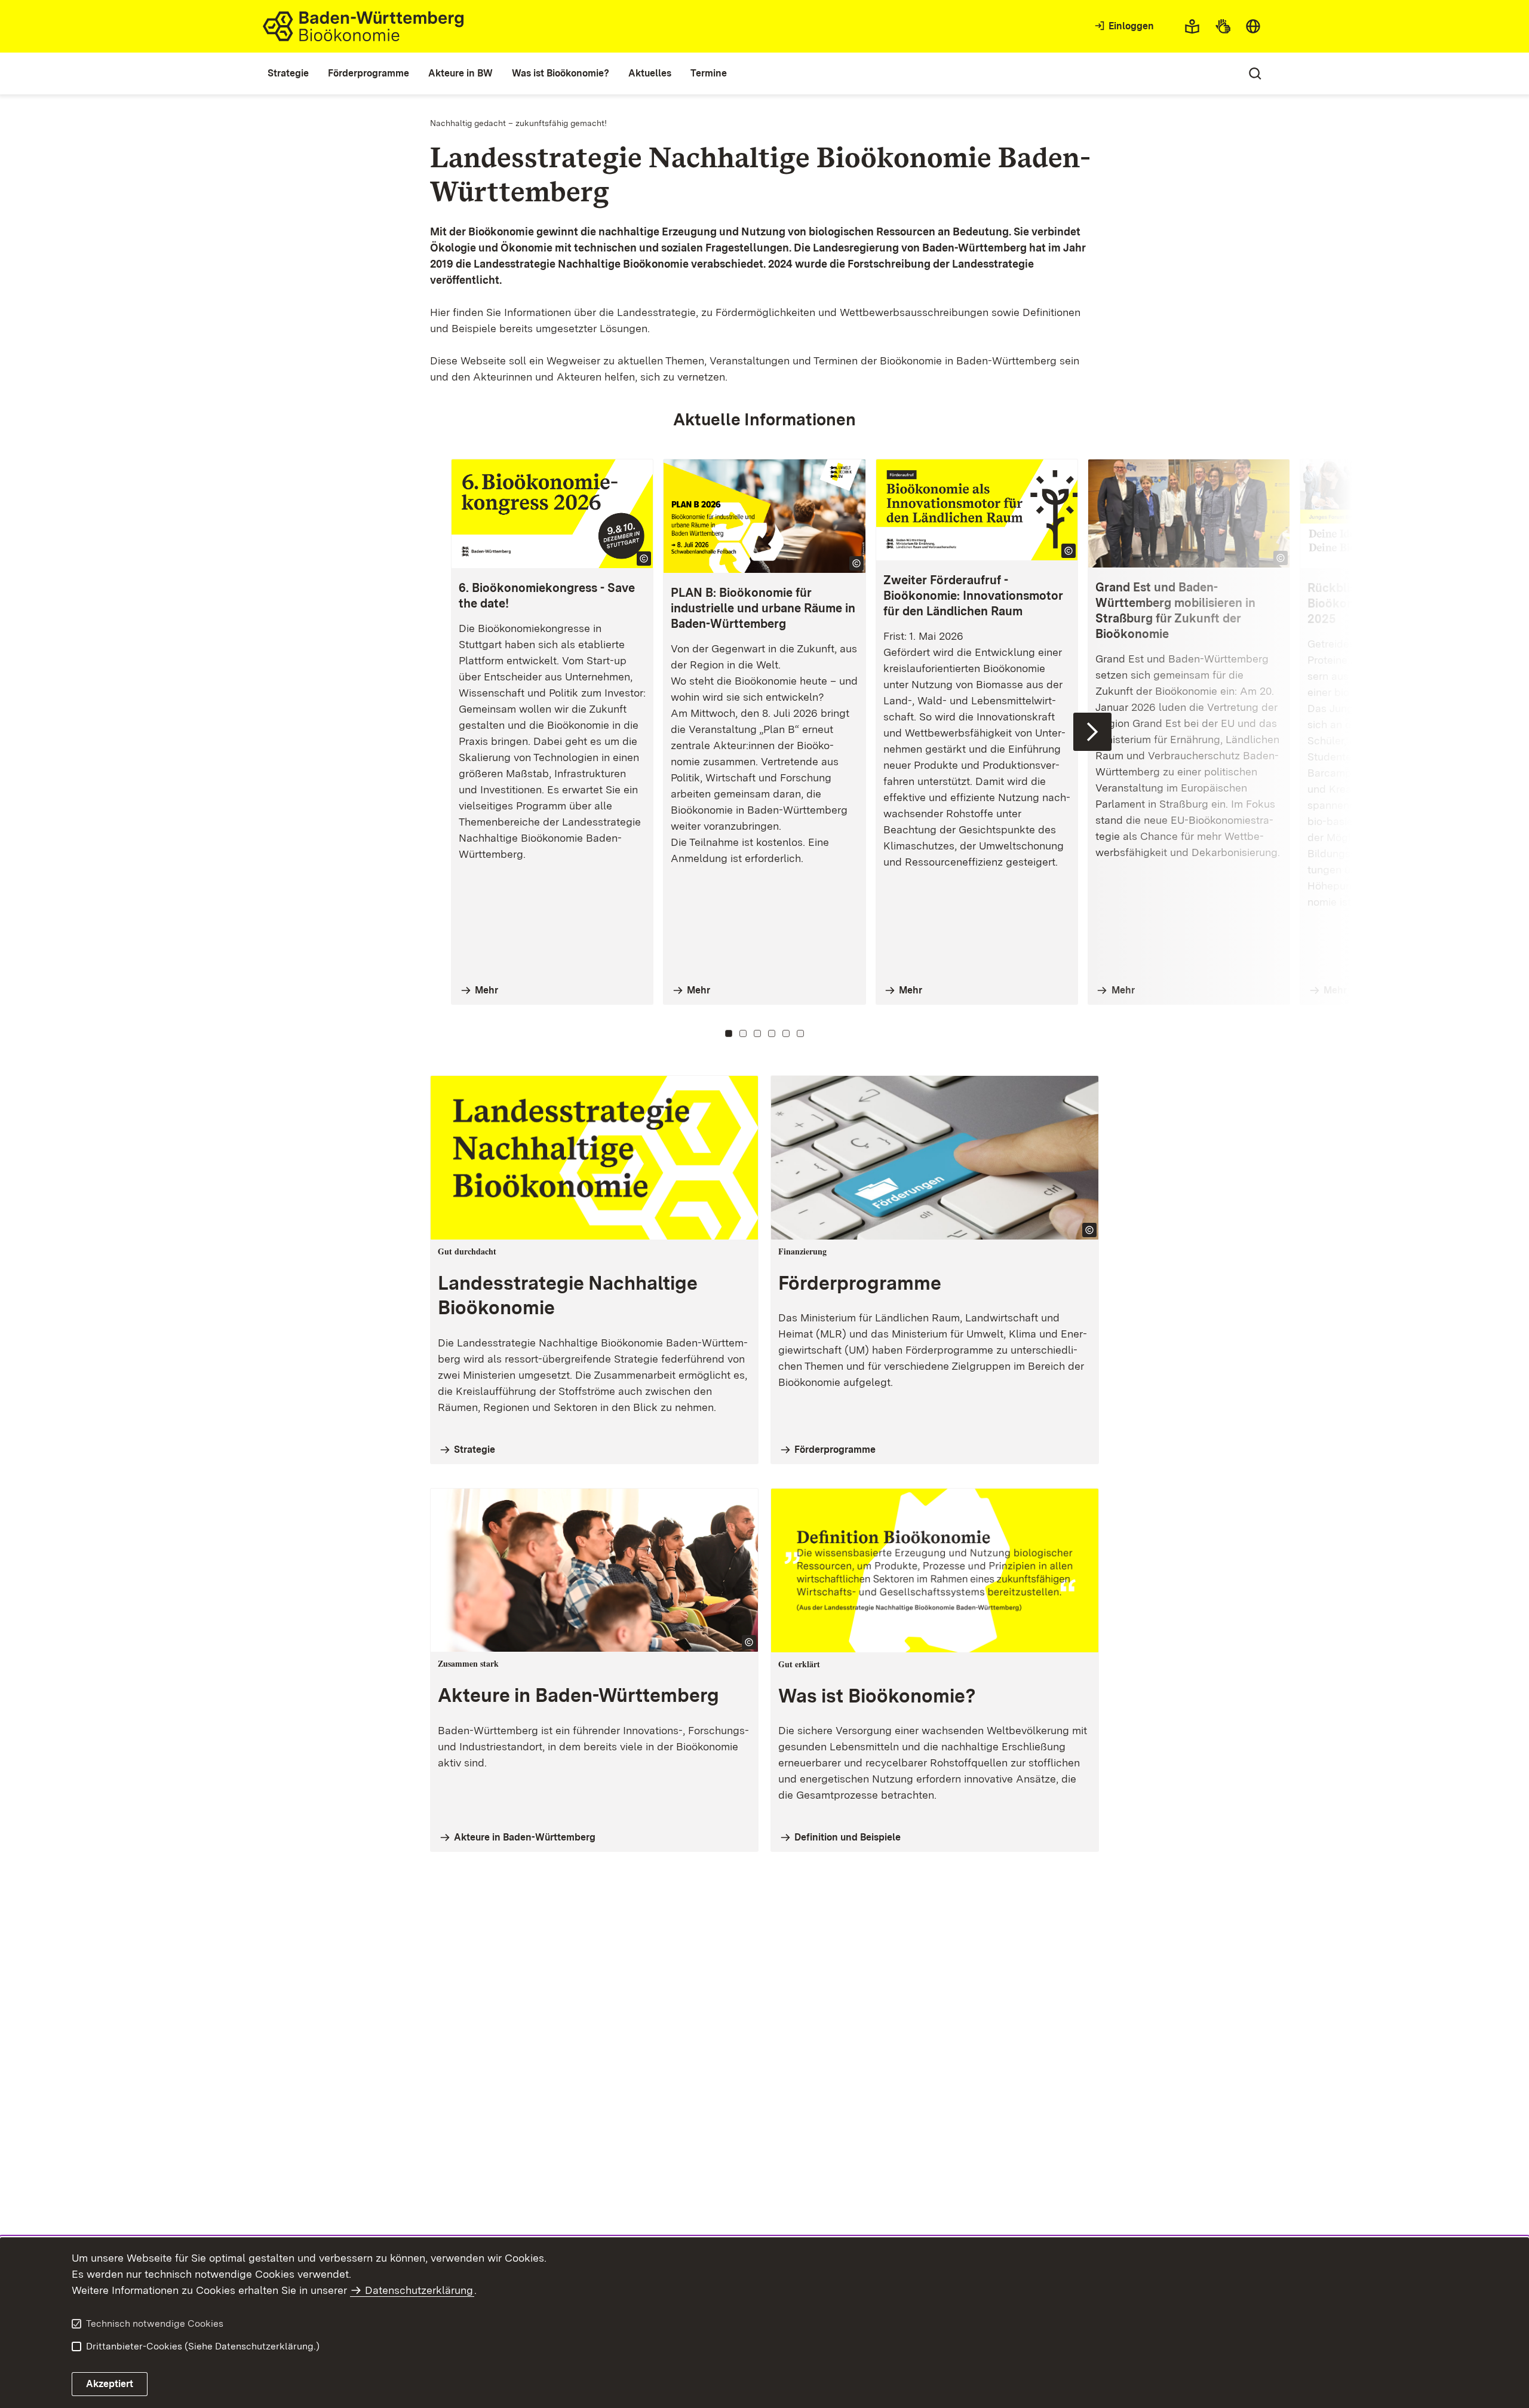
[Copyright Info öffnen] (644, 559)
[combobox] (1253, 26)
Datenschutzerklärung (419, 2290)
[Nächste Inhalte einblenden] (1092, 732)
